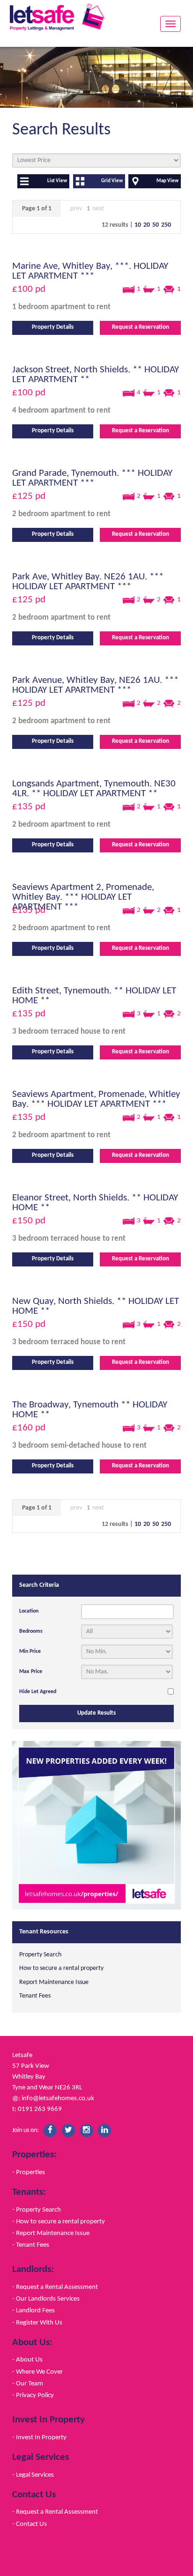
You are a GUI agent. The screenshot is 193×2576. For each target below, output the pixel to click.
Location (29, 1611)
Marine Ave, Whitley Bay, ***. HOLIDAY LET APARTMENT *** (90, 271)
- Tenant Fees (31, 2245)
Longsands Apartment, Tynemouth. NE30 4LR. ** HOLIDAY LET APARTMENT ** (94, 789)
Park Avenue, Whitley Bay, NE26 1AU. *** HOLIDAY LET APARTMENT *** (95, 685)
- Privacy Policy (33, 2395)
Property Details (53, 327)
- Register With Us (37, 2323)
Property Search (40, 1955)
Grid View (112, 181)
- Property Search (37, 2210)
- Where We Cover (37, 2372)
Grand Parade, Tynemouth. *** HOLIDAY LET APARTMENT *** (92, 478)
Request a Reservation (141, 327)
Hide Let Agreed (38, 1692)
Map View (167, 181)
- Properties (29, 2172)
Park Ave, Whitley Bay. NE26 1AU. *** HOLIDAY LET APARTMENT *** (88, 582)
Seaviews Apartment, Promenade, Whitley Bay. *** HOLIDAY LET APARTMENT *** (96, 1099)
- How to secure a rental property (59, 2221)
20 (147, 225)
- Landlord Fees (33, 2310)
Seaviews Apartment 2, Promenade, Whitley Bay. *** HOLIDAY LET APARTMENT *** (83, 897)
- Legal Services (33, 2475)
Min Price (30, 1651)
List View (57, 181)
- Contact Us (30, 2524)
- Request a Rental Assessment (55, 2287)
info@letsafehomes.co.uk (58, 2098)
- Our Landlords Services (46, 2299)
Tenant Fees (35, 1996)
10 (138, 225)
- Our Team (28, 2384)
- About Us (27, 2360)
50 (156, 225)
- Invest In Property (39, 2437)
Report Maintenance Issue (54, 1982)
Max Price (31, 1672)
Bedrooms (31, 1631)
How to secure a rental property (61, 1968)
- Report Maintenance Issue (51, 2233)
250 (166, 225)
